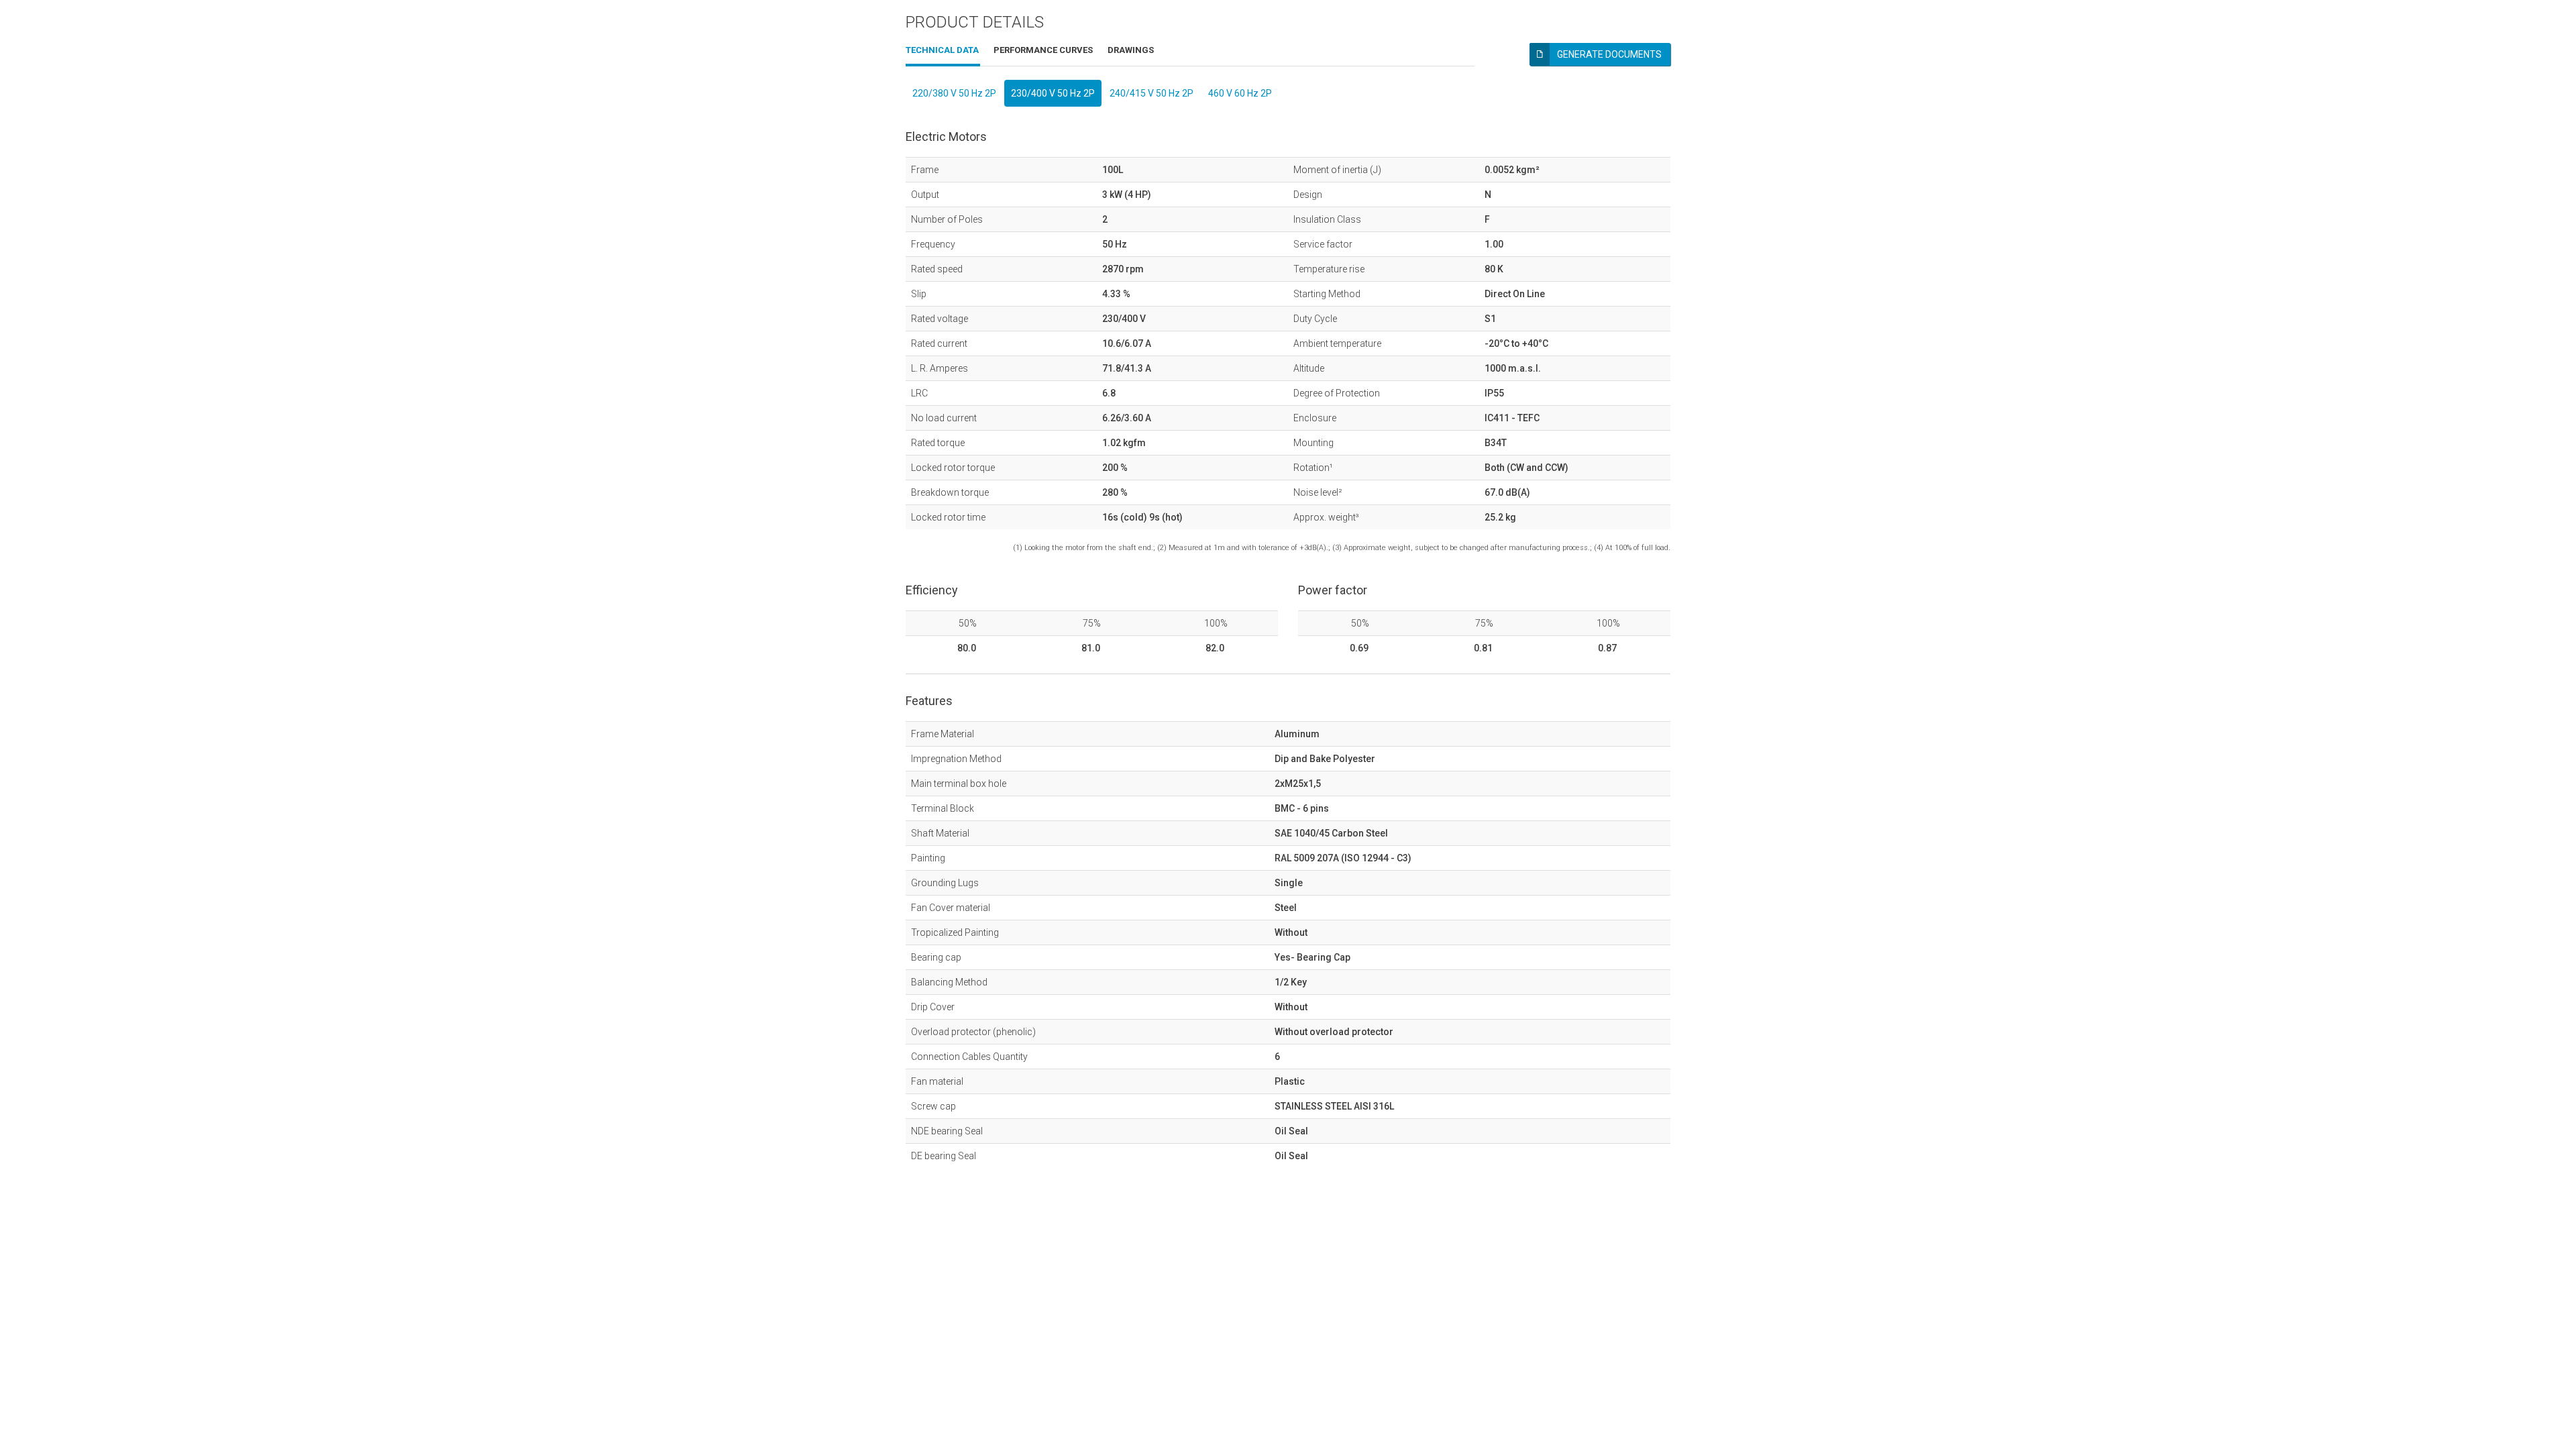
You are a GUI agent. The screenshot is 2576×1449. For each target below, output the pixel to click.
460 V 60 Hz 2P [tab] (1240, 93)
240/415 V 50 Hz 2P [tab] (1151, 93)
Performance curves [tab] (1043, 50)
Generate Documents (1609, 54)
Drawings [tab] (1131, 50)
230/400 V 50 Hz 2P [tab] (1053, 93)
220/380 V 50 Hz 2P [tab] (954, 93)
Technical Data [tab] (942, 50)
